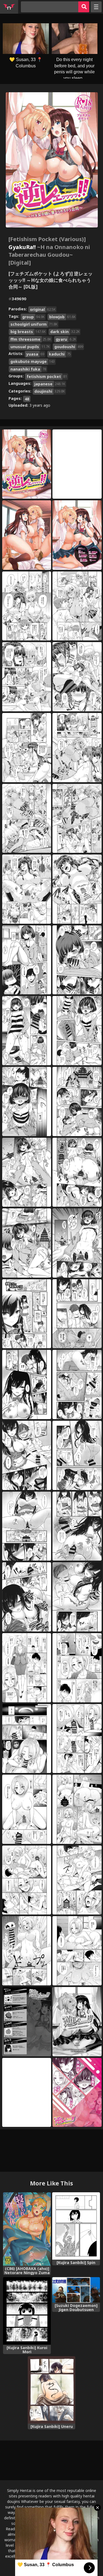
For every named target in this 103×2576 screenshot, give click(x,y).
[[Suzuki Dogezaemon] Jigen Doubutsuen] (76, 2290)
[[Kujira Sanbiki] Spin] (76, 2226)
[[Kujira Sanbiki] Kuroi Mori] (27, 2311)
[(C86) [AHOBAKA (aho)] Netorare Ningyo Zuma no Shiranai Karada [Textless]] (27, 2229)
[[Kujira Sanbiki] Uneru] (52, 2390)
